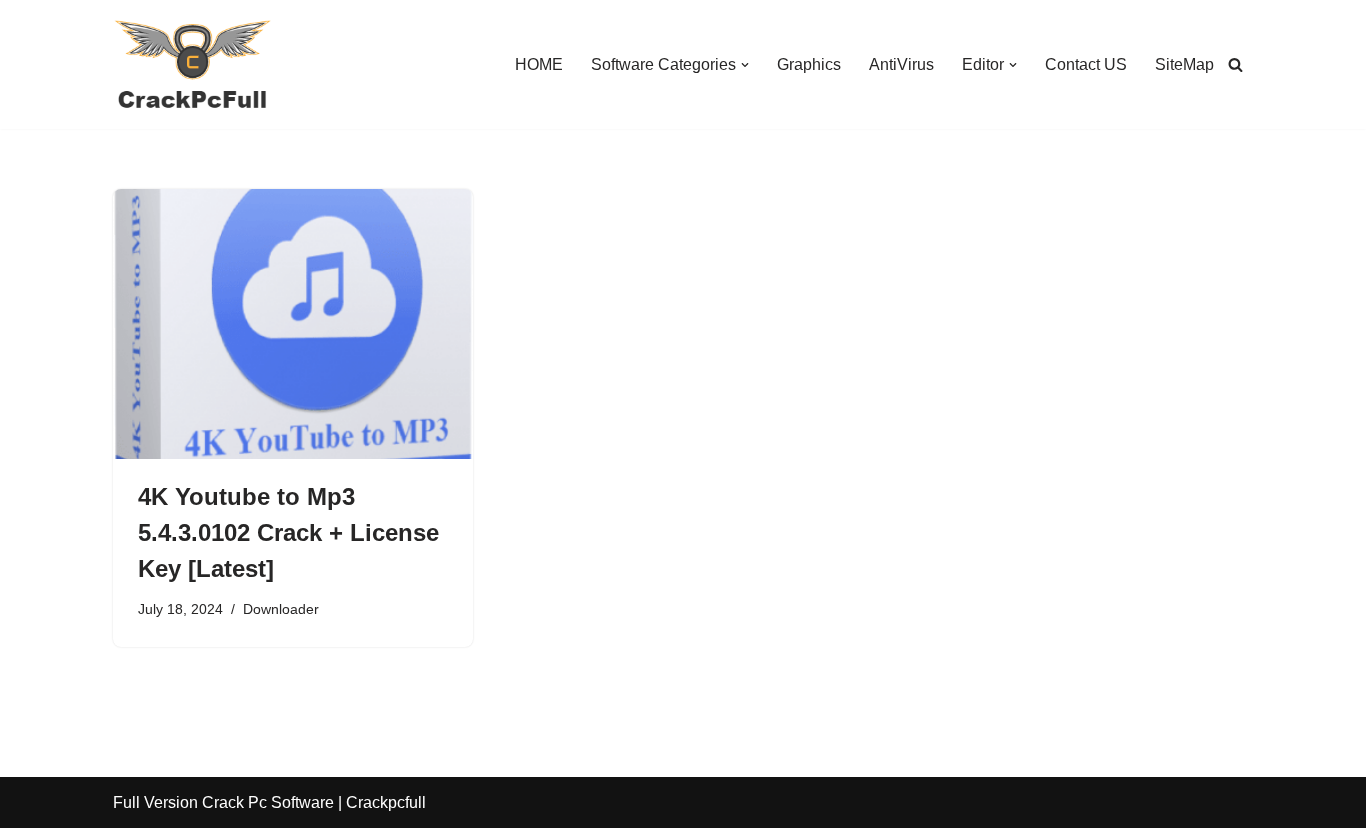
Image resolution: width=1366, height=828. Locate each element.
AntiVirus (901, 64)
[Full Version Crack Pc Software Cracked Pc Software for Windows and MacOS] (193, 64)
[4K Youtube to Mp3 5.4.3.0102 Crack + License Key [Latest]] (293, 324)
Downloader (281, 609)
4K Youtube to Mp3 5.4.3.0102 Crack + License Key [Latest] (288, 532)
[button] (745, 65)
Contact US (1086, 64)
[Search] (1235, 64)
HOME (539, 64)
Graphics (809, 64)
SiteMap (1184, 64)
